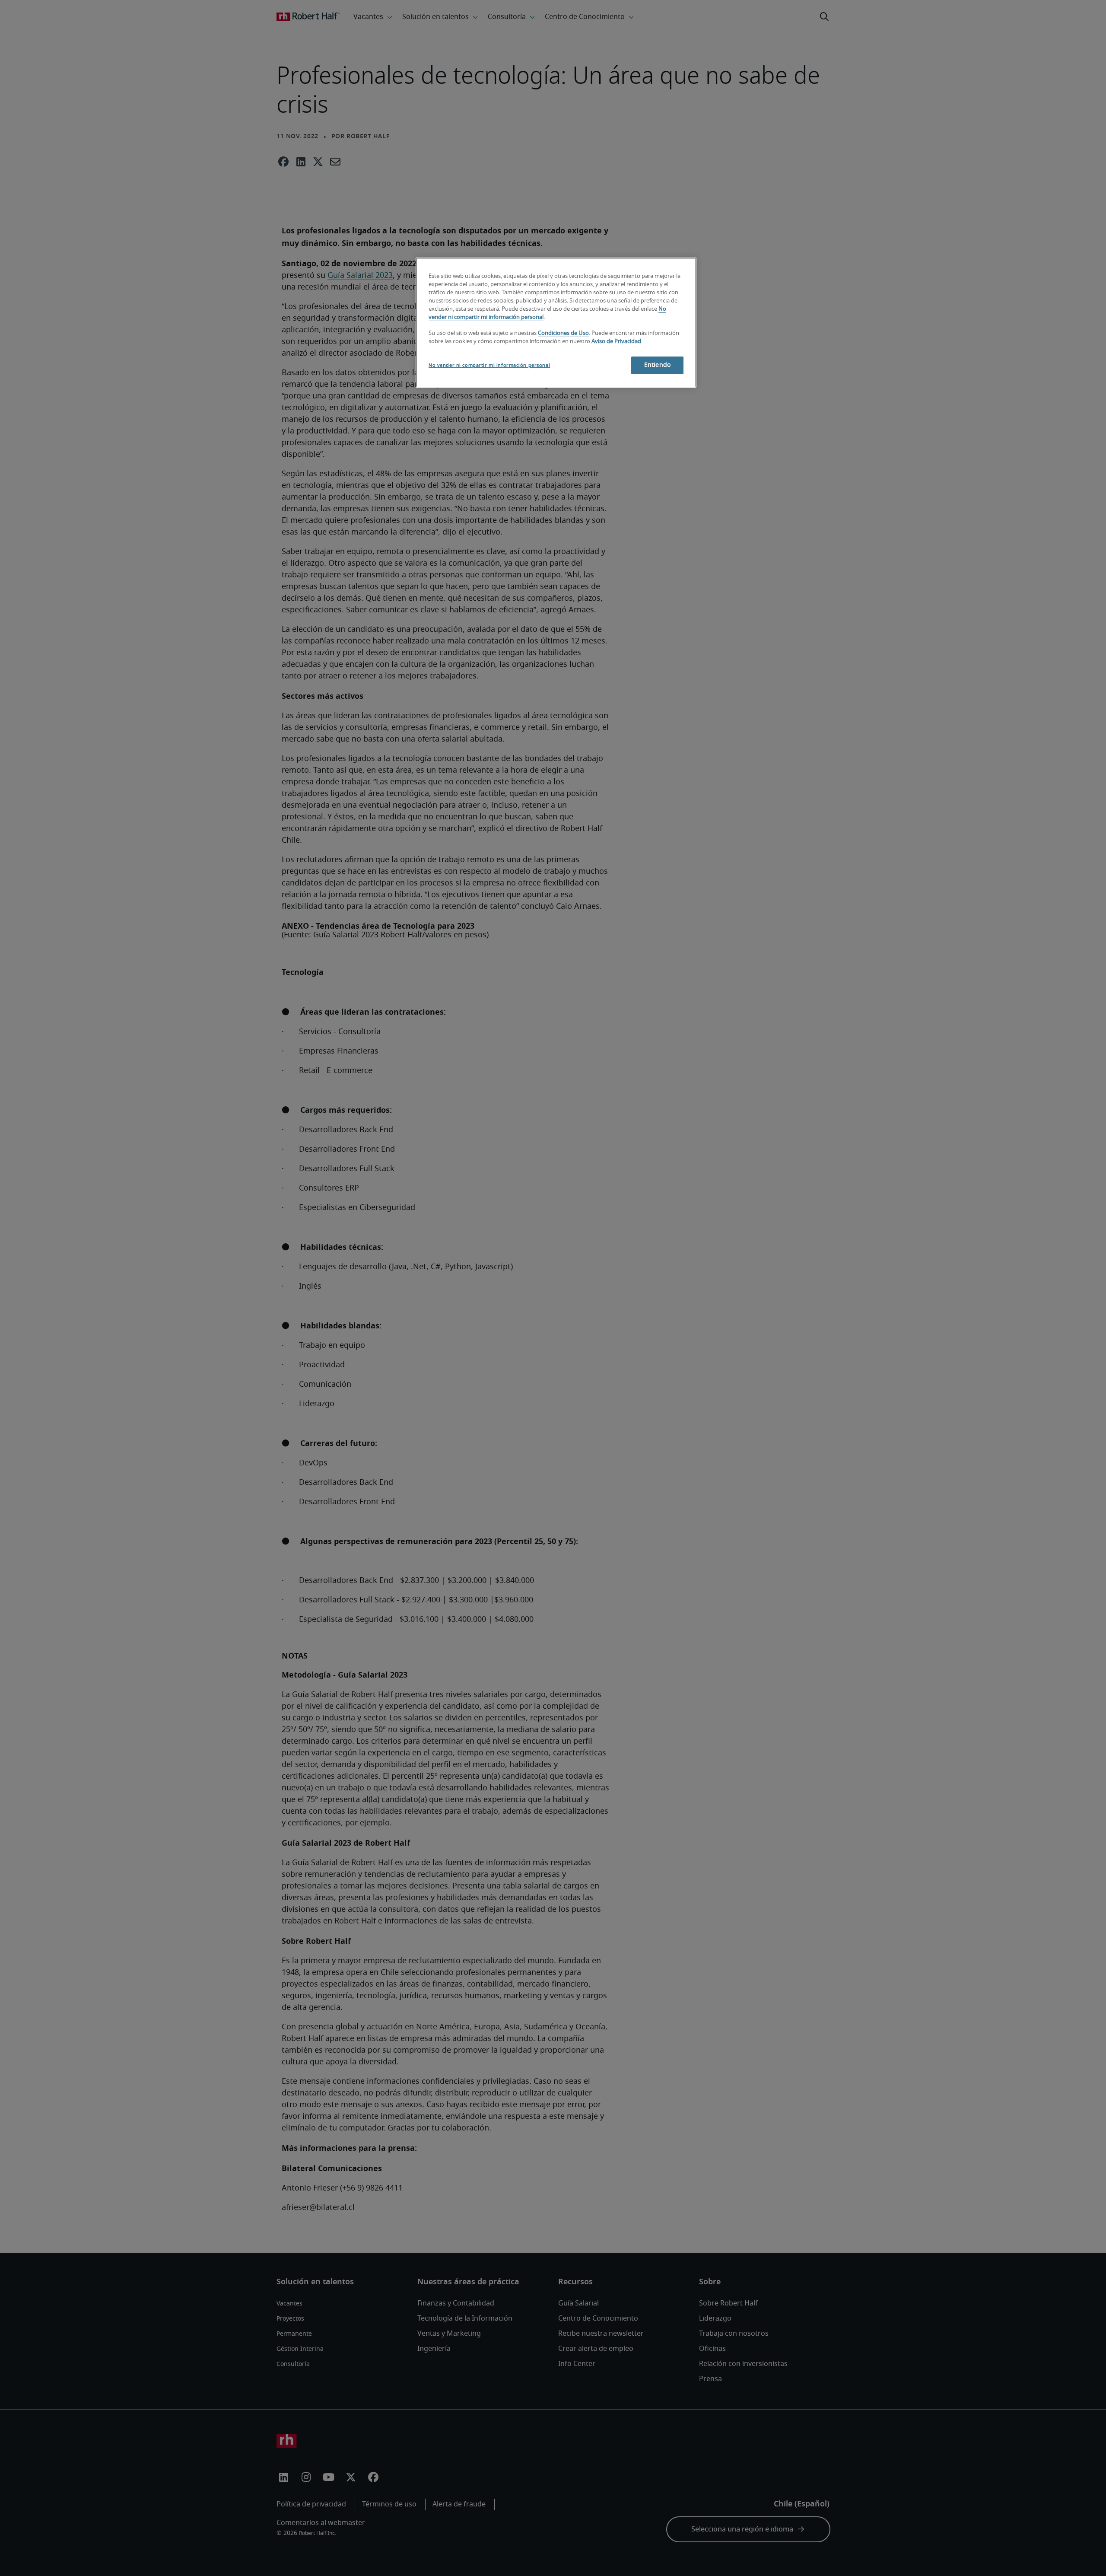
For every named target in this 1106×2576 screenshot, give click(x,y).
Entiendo (657, 365)
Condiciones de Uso (563, 333)
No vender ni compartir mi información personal (489, 365)
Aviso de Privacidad (616, 342)
